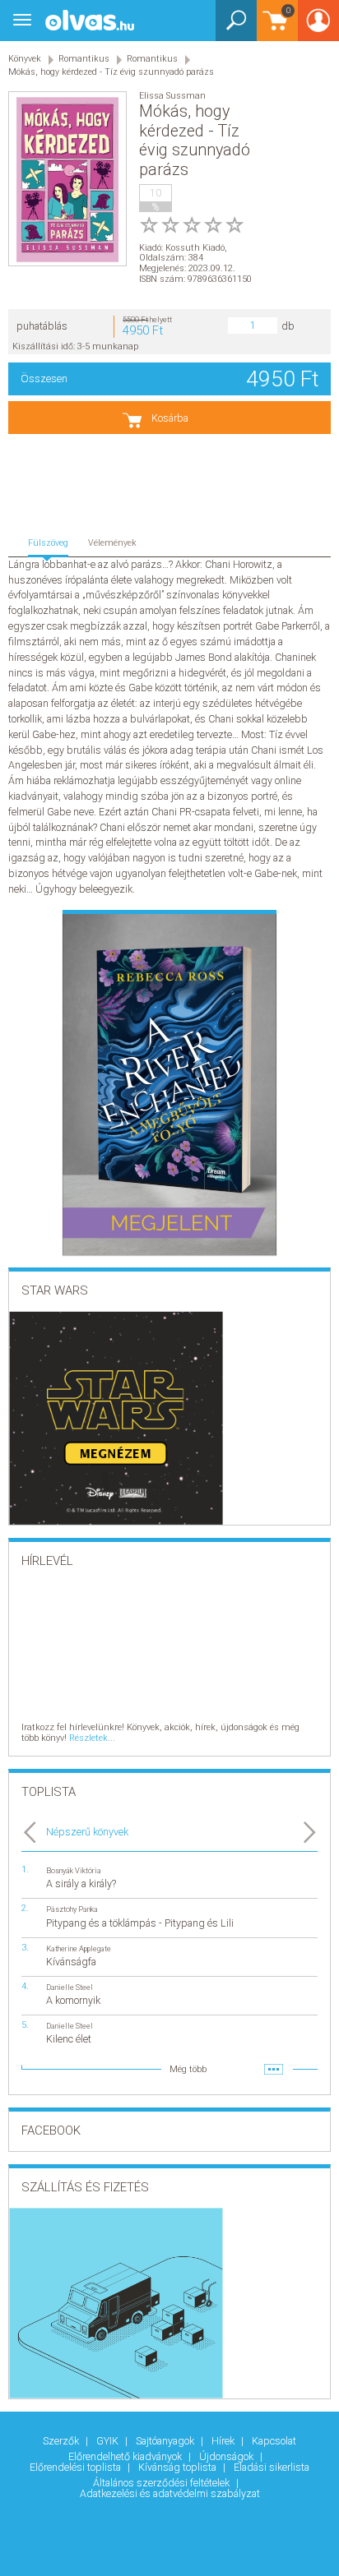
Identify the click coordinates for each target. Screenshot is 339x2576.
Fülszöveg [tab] (48, 543)
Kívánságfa (71, 1962)
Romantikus (84, 59)
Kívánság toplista (179, 2467)
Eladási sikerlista (272, 2467)
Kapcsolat (274, 2441)
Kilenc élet (69, 2039)
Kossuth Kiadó (195, 248)
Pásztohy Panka (72, 1909)
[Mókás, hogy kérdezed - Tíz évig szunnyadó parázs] (67, 180)
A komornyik (73, 2000)
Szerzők (62, 2441)
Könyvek (25, 59)
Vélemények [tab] (112, 543)
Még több (188, 2069)
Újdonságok (228, 2456)
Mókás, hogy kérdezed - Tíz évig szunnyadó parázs (111, 72)
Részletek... (92, 1738)
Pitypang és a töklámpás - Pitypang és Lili (140, 1923)
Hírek (224, 2441)
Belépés (318, 26)
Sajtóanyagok (166, 2441)
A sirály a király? (81, 1884)
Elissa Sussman (172, 96)
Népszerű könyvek (87, 1832)
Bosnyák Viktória (74, 1870)
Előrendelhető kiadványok (126, 2456)
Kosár (274, 28)
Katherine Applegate (79, 1948)
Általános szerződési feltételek (163, 2483)
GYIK (109, 2441)
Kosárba (170, 418)
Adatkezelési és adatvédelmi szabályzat (170, 2493)
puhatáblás (42, 326)
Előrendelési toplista (77, 2467)
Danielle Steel (70, 1987)
